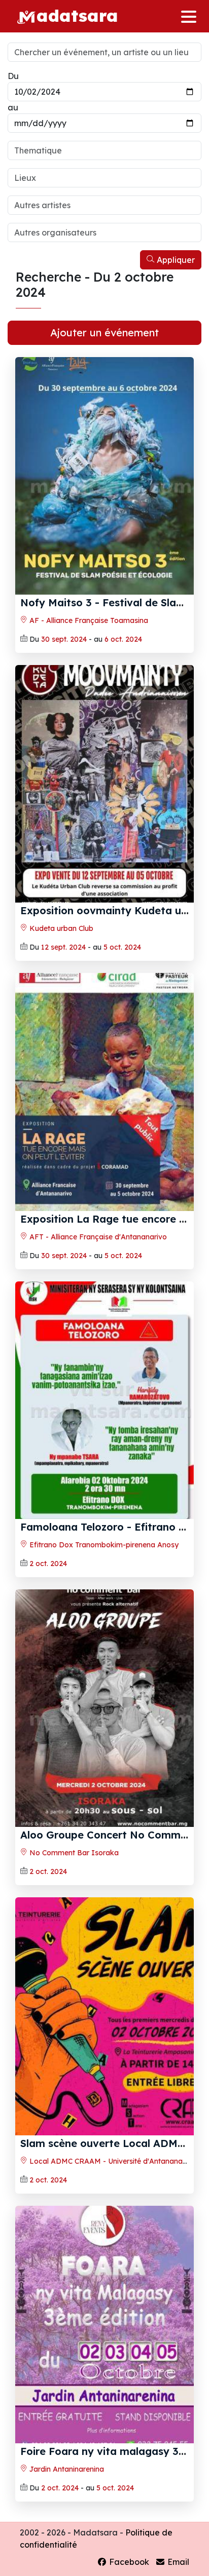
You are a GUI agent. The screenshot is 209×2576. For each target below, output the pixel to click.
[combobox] (104, 150)
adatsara (77, 15)
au (13, 107)
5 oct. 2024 (122, 947)
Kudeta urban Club (60, 928)
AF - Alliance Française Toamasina (88, 620)
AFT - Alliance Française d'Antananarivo (97, 1237)
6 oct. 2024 (123, 639)
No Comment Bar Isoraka (73, 1853)
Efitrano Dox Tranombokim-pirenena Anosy (103, 1545)
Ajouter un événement (104, 333)
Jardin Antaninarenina (66, 2469)
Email (177, 2562)
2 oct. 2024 (48, 1564)
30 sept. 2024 (64, 639)
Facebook (128, 2562)
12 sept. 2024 (63, 947)
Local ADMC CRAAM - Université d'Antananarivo (111, 2161)
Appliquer (175, 260)
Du (13, 76)
